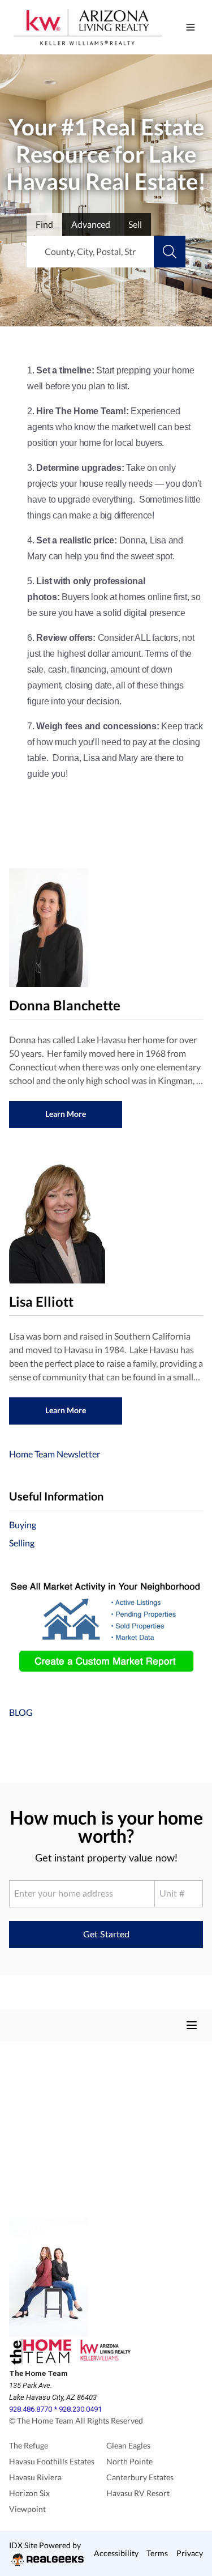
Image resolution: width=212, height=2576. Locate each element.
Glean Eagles (128, 2445)
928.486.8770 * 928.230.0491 (55, 2409)
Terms (157, 2553)
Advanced (91, 224)
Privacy (190, 2553)
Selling (22, 1543)
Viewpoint (27, 2509)
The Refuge (29, 2445)
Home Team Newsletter (55, 1454)
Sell (135, 224)
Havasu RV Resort (138, 2493)
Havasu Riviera (35, 2477)
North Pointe (129, 2461)
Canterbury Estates (140, 2477)
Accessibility (116, 2553)
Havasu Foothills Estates (52, 2461)
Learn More (66, 1114)
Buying (23, 1525)
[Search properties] (170, 252)
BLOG (21, 1712)
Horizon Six (29, 2493)
